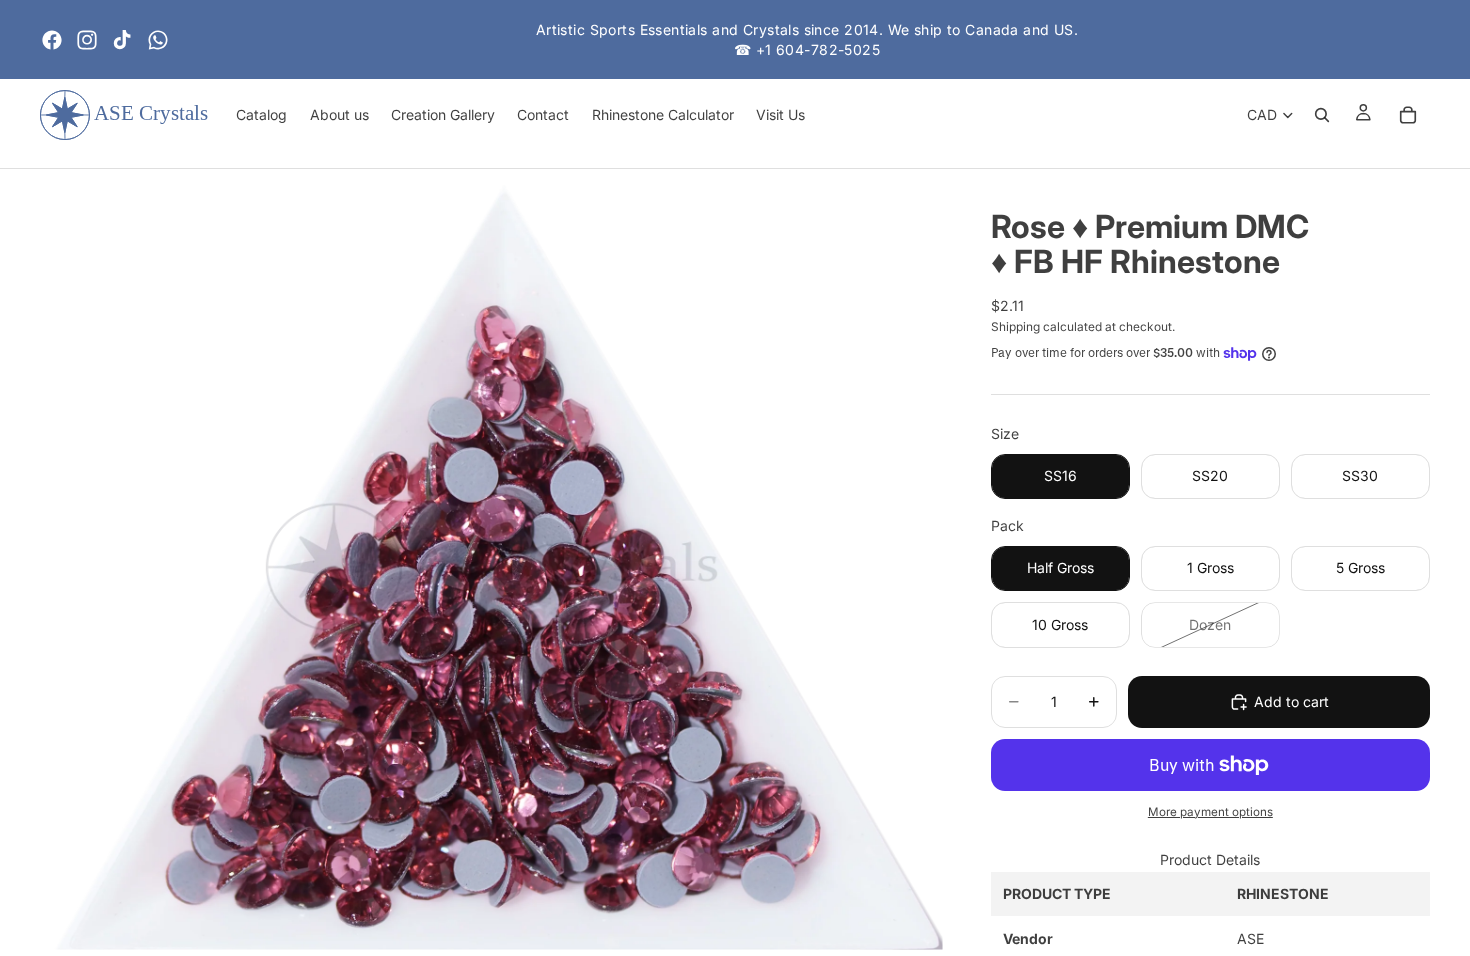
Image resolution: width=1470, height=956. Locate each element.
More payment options (1210, 812)
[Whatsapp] (158, 40)
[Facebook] (52, 40)
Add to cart (1291, 701)
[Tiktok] (122, 40)
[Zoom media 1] (491, 568)
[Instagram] (87, 40)
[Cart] (1408, 115)
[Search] (1322, 115)
